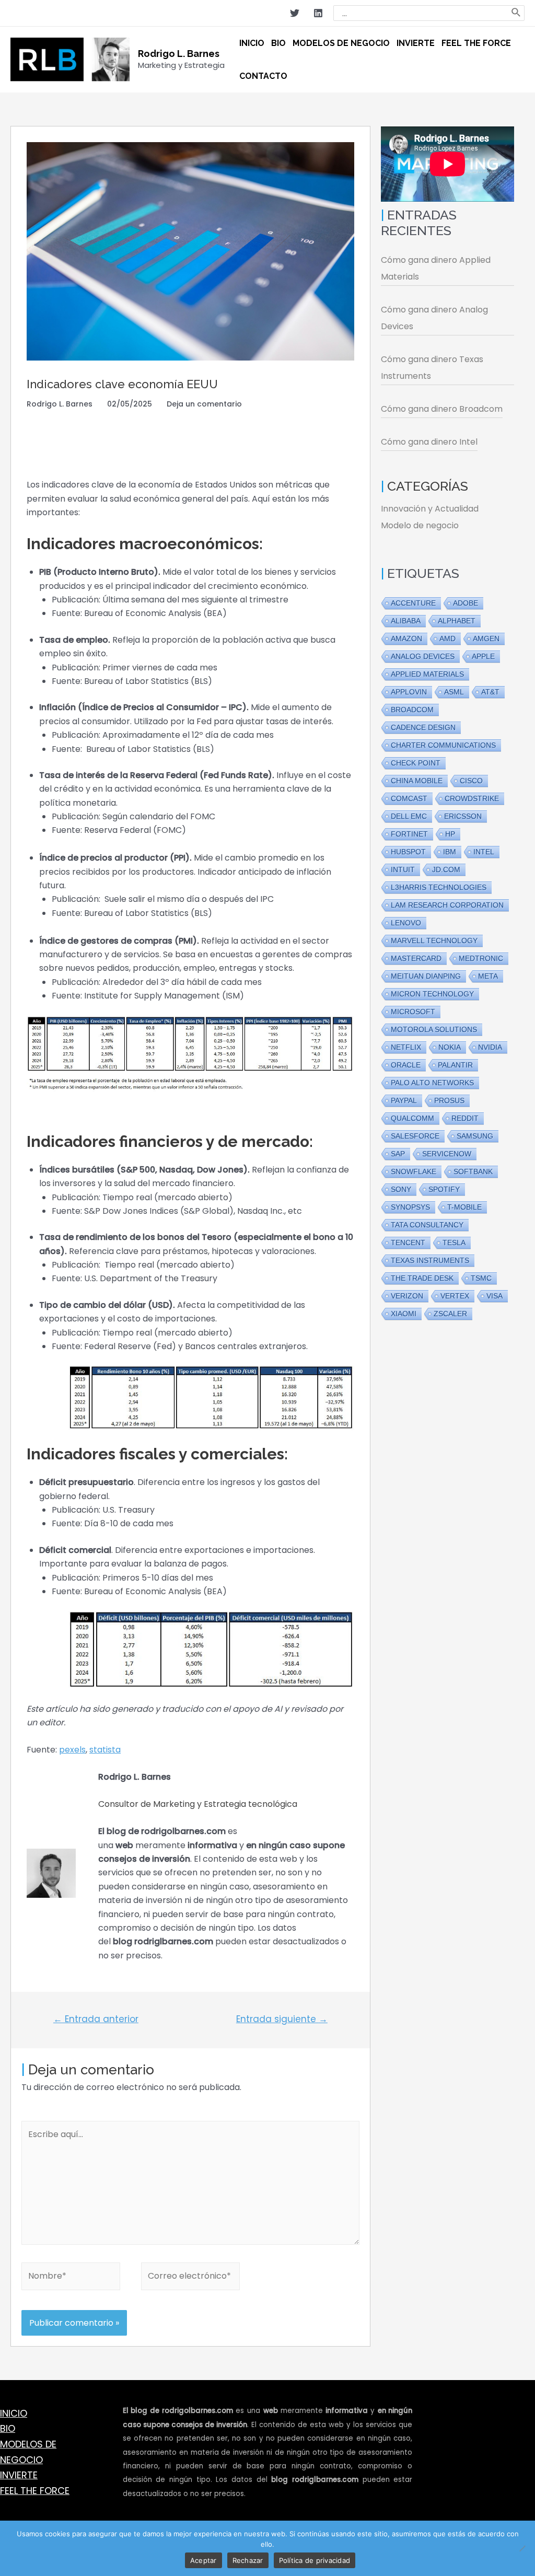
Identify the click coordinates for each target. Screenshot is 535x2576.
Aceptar (203, 2560)
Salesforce (415, 1136)
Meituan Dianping (426, 976)
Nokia (450, 1047)
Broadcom (412, 710)
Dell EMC (409, 816)
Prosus (449, 1100)
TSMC (481, 1278)
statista (105, 1750)
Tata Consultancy (427, 1225)
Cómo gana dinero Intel (429, 442)
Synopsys (410, 1207)
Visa (495, 1296)
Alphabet (457, 621)
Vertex (455, 1296)
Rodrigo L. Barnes (179, 54)
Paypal (404, 1100)
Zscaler (450, 1314)
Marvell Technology (434, 941)
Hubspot (408, 852)
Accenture (413, 603)
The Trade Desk (422, 1278)
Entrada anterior (96, 2019)
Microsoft (413, 1012)
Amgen (486, 639)
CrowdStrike (472, 798)
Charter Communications (443, 745)
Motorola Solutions (434, 1029)
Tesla (454, 1243)
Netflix (406, 1047)
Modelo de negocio (420, 525)
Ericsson (463, 816)
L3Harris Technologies (439, 887)
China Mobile (417, 781)
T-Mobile (464, 1207)
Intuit (403, 869)
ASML (454, 692)
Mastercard (416, 958)
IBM (450, 852)
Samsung (475, 1136)
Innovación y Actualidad (430, 509)
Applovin (409, 692)
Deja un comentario (204, 404)
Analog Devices (423, 656)
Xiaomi (404, 1314)
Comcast (409, 798)
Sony (401, 1189)
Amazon (406, 639)
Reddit (465, 1118)
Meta (488, 976)
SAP (398, 1154)
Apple (483, 656)
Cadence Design (423, 727)
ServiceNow (447, 1154)
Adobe (466, 603)
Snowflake (414, 1171)
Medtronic (481, 958)
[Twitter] (295, 13)
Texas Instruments (430, 1260)
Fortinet (409, 834)
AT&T (490, 692)
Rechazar (248, 2560)
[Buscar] (516, 13)
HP (450, 834)
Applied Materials (427, 674)
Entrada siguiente (282, 2019)
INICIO (14, 2413)
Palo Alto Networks (432, 1083)
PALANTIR (455, 1065)
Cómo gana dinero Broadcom (442, 409)
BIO (8, 2428)
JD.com (446, 869)
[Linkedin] (318, 13)
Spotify (444, 1189)
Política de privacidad (315, 2560)
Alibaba (406, 621)
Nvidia (490, 1047)
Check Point (416, 763)
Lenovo (406, 923)
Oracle (406, 1065)
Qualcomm (412, 1118)
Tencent (408, 1243)
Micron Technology (432, 994)
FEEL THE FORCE (35, 2491)
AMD (447, 639)
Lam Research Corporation (447, 905)
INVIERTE (19, 2475)
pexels (72, 1750)
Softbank (473, 1171)
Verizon (407, 1296)
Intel (484, 852)
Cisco (471, 781)
